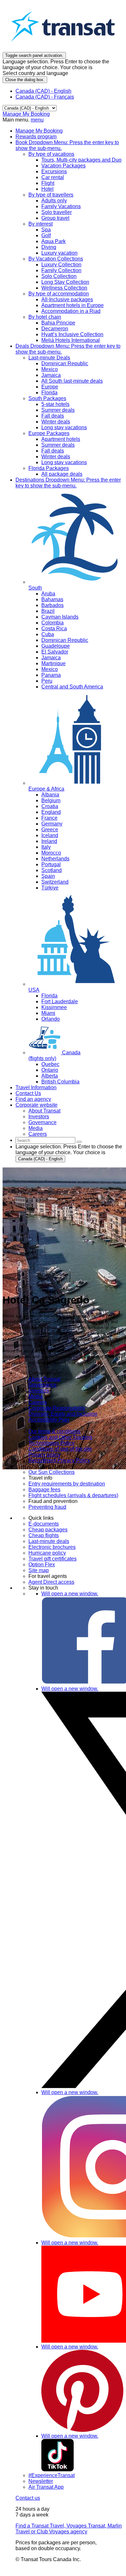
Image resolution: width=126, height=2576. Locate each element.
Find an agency (33, 1099)
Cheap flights (44, 1535)
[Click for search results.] (79, 1142)
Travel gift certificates (52, 1559)
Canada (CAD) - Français (45, 97)
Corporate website (37, 1105)
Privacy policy (44, 1455)
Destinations (68, 483)
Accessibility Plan (49, 1420)
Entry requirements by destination (67, 1484)
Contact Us (28, 1093)
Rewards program (36, 137)
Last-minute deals (49, 1541)
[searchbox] (45, 1140)
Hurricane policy (47, 1553)
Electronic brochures (52, 1547)
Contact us (28, 2498)
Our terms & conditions (54, 1431)
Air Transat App (46, 2487)
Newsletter (41, 2481)
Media (36, 1396)
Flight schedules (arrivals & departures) (73, 1495)
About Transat (44, 1379)
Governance (42, 1385)
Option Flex (42, 1565)
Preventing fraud (47, 1507)
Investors (39, 1391)
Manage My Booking (26, 114)
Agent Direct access (51, 1582)
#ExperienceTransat (52, 2475)
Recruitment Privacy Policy (59, 1460)
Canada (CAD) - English (43, 91)
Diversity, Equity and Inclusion (63, 1414)
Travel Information (36, 1087)
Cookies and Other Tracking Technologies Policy (60, 1440)
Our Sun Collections (52, 1472)
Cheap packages (48, 1530)
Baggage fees (44, 1490)
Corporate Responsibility (57, 1408)
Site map (39, 1570)
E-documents (44, 1524)
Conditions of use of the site (60, 1449)
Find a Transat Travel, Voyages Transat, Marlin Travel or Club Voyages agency (69, 2529)
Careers (38, 1402)
